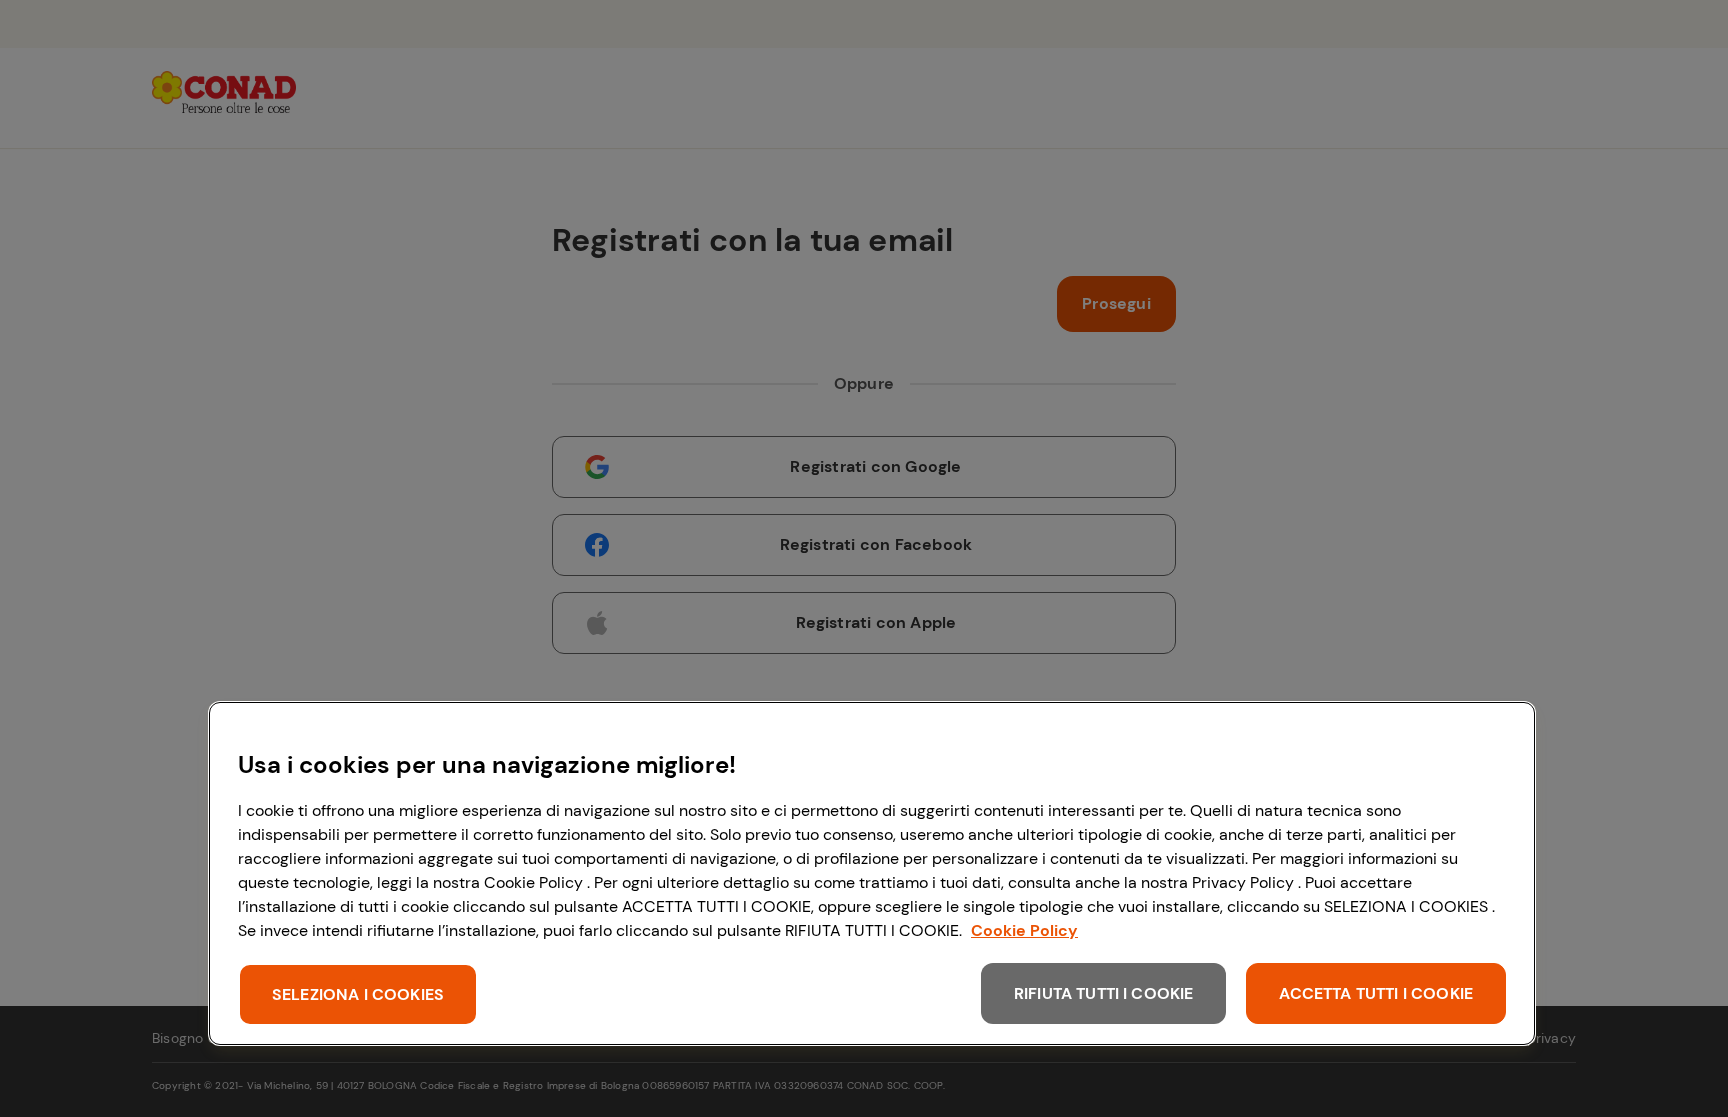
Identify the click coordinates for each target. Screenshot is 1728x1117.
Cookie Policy (1024, 930)
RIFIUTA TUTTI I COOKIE (1104, 993)
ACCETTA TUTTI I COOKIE (1376, 993)
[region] (872, 873)
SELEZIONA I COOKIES (358, 994)
